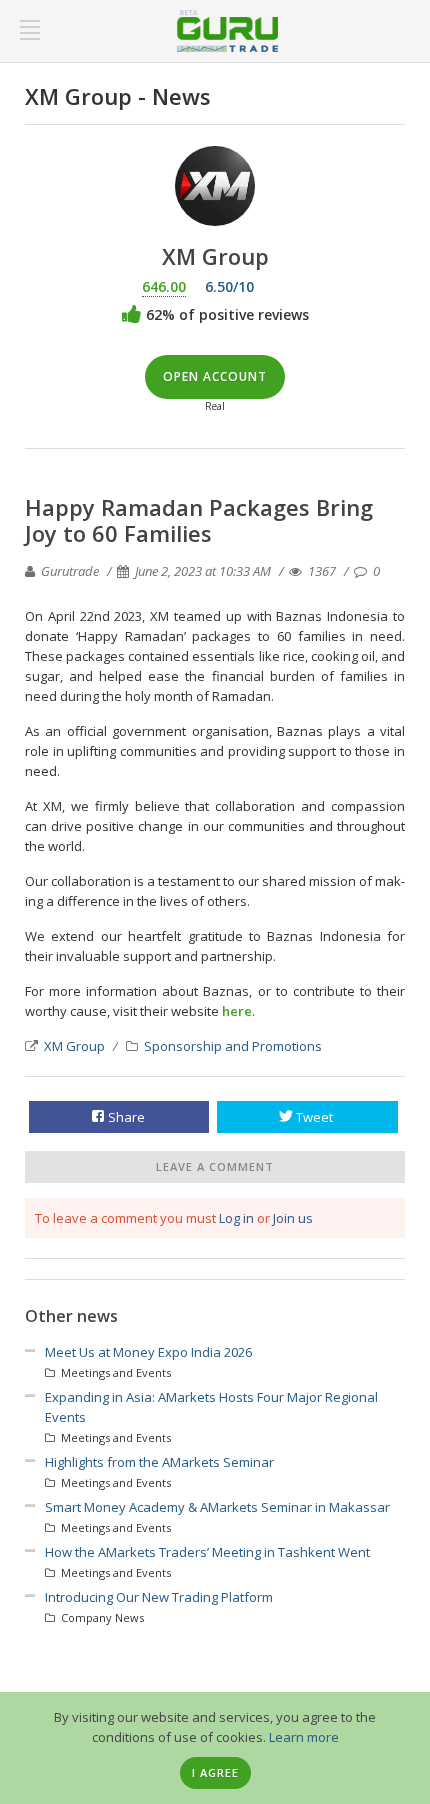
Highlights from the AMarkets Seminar (159, 1462)
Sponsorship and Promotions (233, 1046)
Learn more (304, 1737)
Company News (101, 1617)
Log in (236, 1218)
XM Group (74, 1046)
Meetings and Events (114, 1372)
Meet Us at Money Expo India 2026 (148, 1352)
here (237, 1011)
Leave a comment (215, 1166)
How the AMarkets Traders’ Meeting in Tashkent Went (207, 1552)
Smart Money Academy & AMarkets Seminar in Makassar (217, 1507)
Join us (293, 1218)
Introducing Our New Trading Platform (159, 1597)
